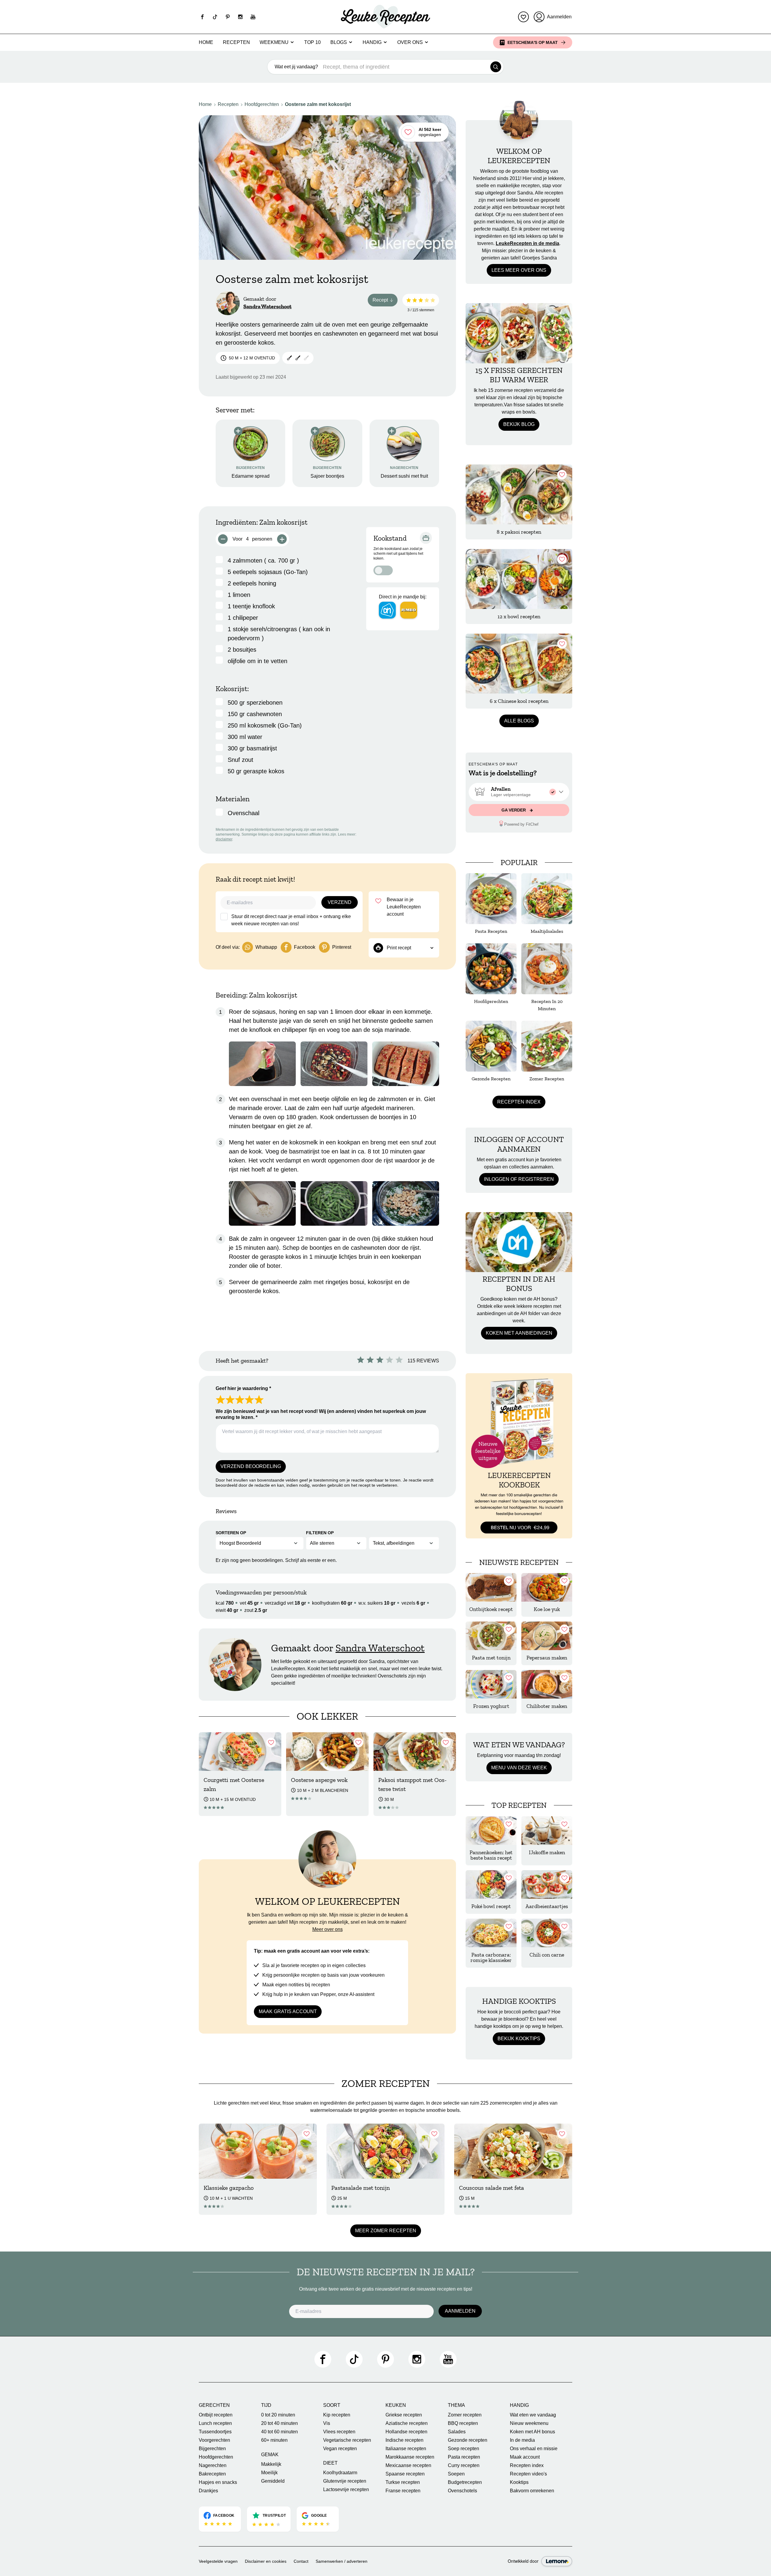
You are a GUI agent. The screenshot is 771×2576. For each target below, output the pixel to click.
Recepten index (519, 1102)
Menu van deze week (519, 1768)
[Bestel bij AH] (387, 610)
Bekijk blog (519, 424)
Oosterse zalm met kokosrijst (318, 104)
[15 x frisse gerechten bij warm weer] (519, 333)
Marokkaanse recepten (410, 2457)
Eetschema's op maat (533, 42)
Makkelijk (271, 2464)
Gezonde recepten (468, 2440)
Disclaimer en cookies (266, 2561)
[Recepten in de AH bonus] (519, 1242)
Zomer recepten (465, 2415)
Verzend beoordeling (251, 1466)
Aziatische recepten (407, 2423)
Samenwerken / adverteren (342, 2561)
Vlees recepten (339, 2432)
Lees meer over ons (519, 270)
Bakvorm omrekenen (532, 2491)
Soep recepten (464, 2449)
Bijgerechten (212, 2449)
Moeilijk (269, 2473)
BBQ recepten (463, 2423)
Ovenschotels (462, 2491)
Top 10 (312, 42)
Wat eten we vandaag (533, 2415)
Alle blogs (519, 721)
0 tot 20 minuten (278, 2415)
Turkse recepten (403, 2482)
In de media (522, 2440)
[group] (519, 792)
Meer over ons (328, 1929)
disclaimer (224, 839)
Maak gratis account (288, 2011)
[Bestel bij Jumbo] (409, 610)
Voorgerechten (214, 2440)
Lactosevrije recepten (346, 2489)
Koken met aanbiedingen (519, 1333)
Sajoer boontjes (327, 476)
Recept (385, 301)
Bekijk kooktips (519, 2039)
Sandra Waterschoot (267, 306)
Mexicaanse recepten (408, 2465)
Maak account (525, 2457)
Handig (372, 42)
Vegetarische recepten (347, 2440)
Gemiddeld (273, 2481)
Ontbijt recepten (216, 2415)
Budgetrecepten (465, 2482)
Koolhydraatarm (340, 2473)
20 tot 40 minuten (279, 2423)
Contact (301, 2561)
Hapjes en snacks (218, 2482)
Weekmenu (274, 42)
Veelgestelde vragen (218, 2561)
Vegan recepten (340, 2449)
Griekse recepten (404, 2415)
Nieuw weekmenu (529, 2423)
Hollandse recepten (406, 2432)
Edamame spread (251, 476)
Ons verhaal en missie (534, 2449)
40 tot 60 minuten (279, 2432)
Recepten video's (528, 2474)
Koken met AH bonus (532, 2432)
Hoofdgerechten (262, 104)
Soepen (456, 2474)
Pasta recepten (464, 2457)
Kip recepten (337, 2415)
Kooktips (519, 2482)
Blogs (339, 42)
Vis (327, 2423)
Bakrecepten (212, 2474)
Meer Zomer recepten (386, 2231)
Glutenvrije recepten (345, 2481)
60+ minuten (274, 2440)
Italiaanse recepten (406, 2449)
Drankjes (208, 2491)
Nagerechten (213, 2465)
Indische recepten (404, 2440)
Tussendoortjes (215, 2432)
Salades (457, 2432)
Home (206, 42)
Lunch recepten (215, 2423)
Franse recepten (403, 2491)
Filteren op (320, 1533)
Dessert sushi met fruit (404, 476)
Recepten (236, 42)
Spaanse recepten (405, 2474)
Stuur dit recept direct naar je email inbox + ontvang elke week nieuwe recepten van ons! (291, 920)
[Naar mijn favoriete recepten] (523, 17)
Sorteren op (231, 1533)
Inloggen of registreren (519, 1179)
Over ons (410, 42)
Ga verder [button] (514, 810)
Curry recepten (464, 2465)
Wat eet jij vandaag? (296, 67)
